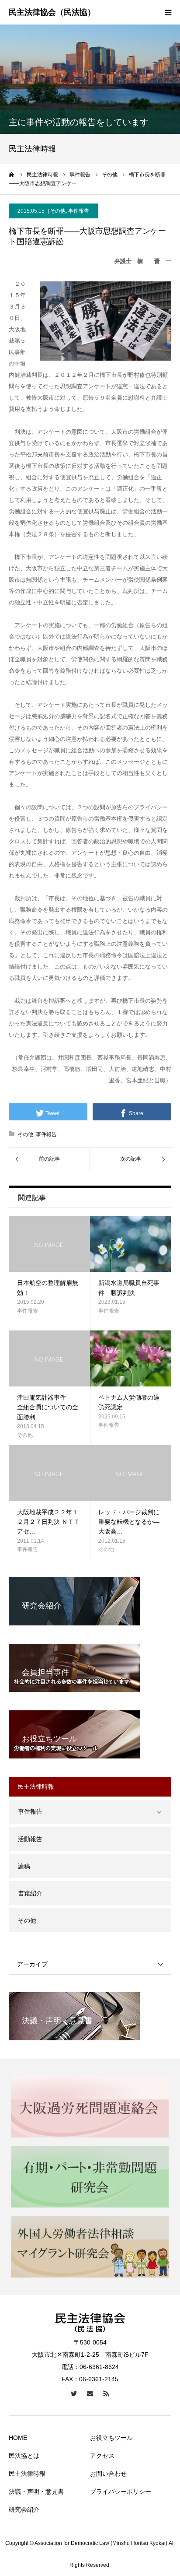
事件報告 (79, 211)
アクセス (102, 2456)
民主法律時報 (27, 2474)
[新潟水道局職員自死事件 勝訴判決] (131, 1244)
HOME (18, 2438)
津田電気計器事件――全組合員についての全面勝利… (48, 1407)
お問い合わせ (108, 2474)
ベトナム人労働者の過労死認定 (129, 1402)
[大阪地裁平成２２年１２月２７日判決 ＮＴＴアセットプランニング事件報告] (49, 1473)
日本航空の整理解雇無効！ (48, 1288)
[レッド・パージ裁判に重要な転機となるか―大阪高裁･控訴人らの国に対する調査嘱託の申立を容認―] (131, 1473)
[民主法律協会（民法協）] (52, 13)
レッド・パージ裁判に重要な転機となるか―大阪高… (129, 1522)
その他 (58, 211)
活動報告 (30, 1839)
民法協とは (24, 2456)
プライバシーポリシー (121, 2492)
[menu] (168, 12)
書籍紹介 (30, 1893)
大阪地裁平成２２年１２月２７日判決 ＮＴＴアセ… (48, 1522)
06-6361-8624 (99, 2367)
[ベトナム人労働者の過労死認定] (131, 1358)
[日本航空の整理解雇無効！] (49, 1244)
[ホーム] (12, 175)
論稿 (24, 1866)
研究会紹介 (24, 2509)
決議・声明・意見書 (36, 2492)
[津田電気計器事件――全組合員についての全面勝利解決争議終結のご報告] (49, 1358)
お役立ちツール (111, 2438)
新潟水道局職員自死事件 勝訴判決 (129, 1288)
